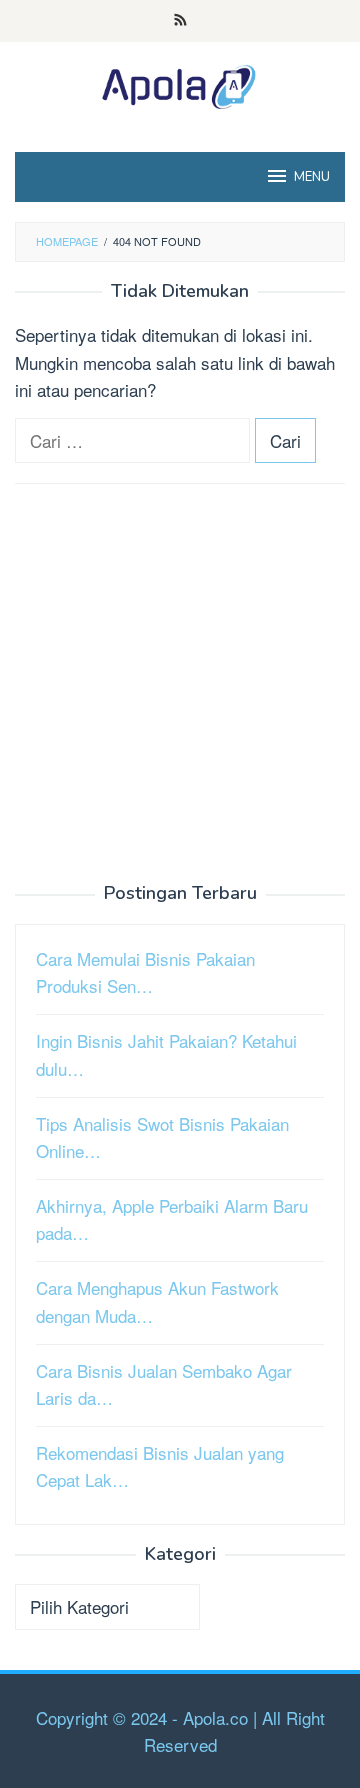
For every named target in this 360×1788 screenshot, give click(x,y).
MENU (312, 177)
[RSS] (180, 21)
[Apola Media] (180, 83)
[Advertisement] (180, 684)
